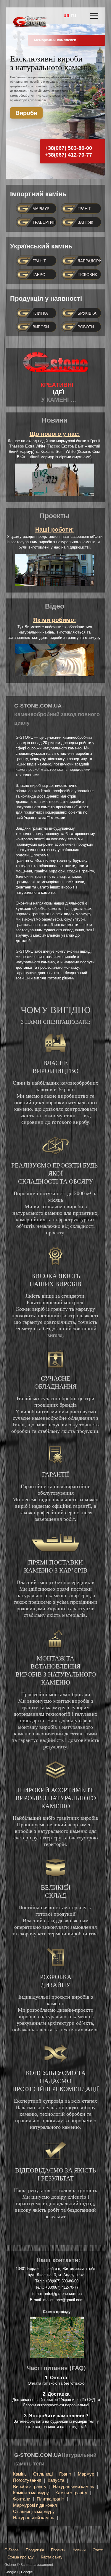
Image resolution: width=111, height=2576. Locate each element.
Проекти (58, 2550)
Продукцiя (35, 2550)
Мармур (41, 209)
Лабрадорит (90, 261)
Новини (79, 2550)
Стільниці (43, 2474)
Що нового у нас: (55, 434)
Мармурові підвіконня (35, 2505)
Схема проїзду (21, 2557)
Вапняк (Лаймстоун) (90, 224)
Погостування (27, 2480)
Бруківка (87, 313)
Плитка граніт (50, 2499)
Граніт (84, 209)
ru (74, 15)
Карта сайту (52, 2557)
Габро (39, 275)
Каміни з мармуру (31, 2493)
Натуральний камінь (74, 2486)
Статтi (98, 2550)
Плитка (40, 313)
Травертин (44, 222)
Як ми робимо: (55, 620)
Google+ (11, 2572)
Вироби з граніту (30, 2486)
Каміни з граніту (71, 2493)
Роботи (86, 327)
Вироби (26, 113)
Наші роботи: (55, 530)
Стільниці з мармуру (34, 2511)
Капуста (56, 2480)
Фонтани (22, 2499)
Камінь (20, 2474)
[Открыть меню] (94, 16)
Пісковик (87, 275)
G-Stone (12, 2550)
